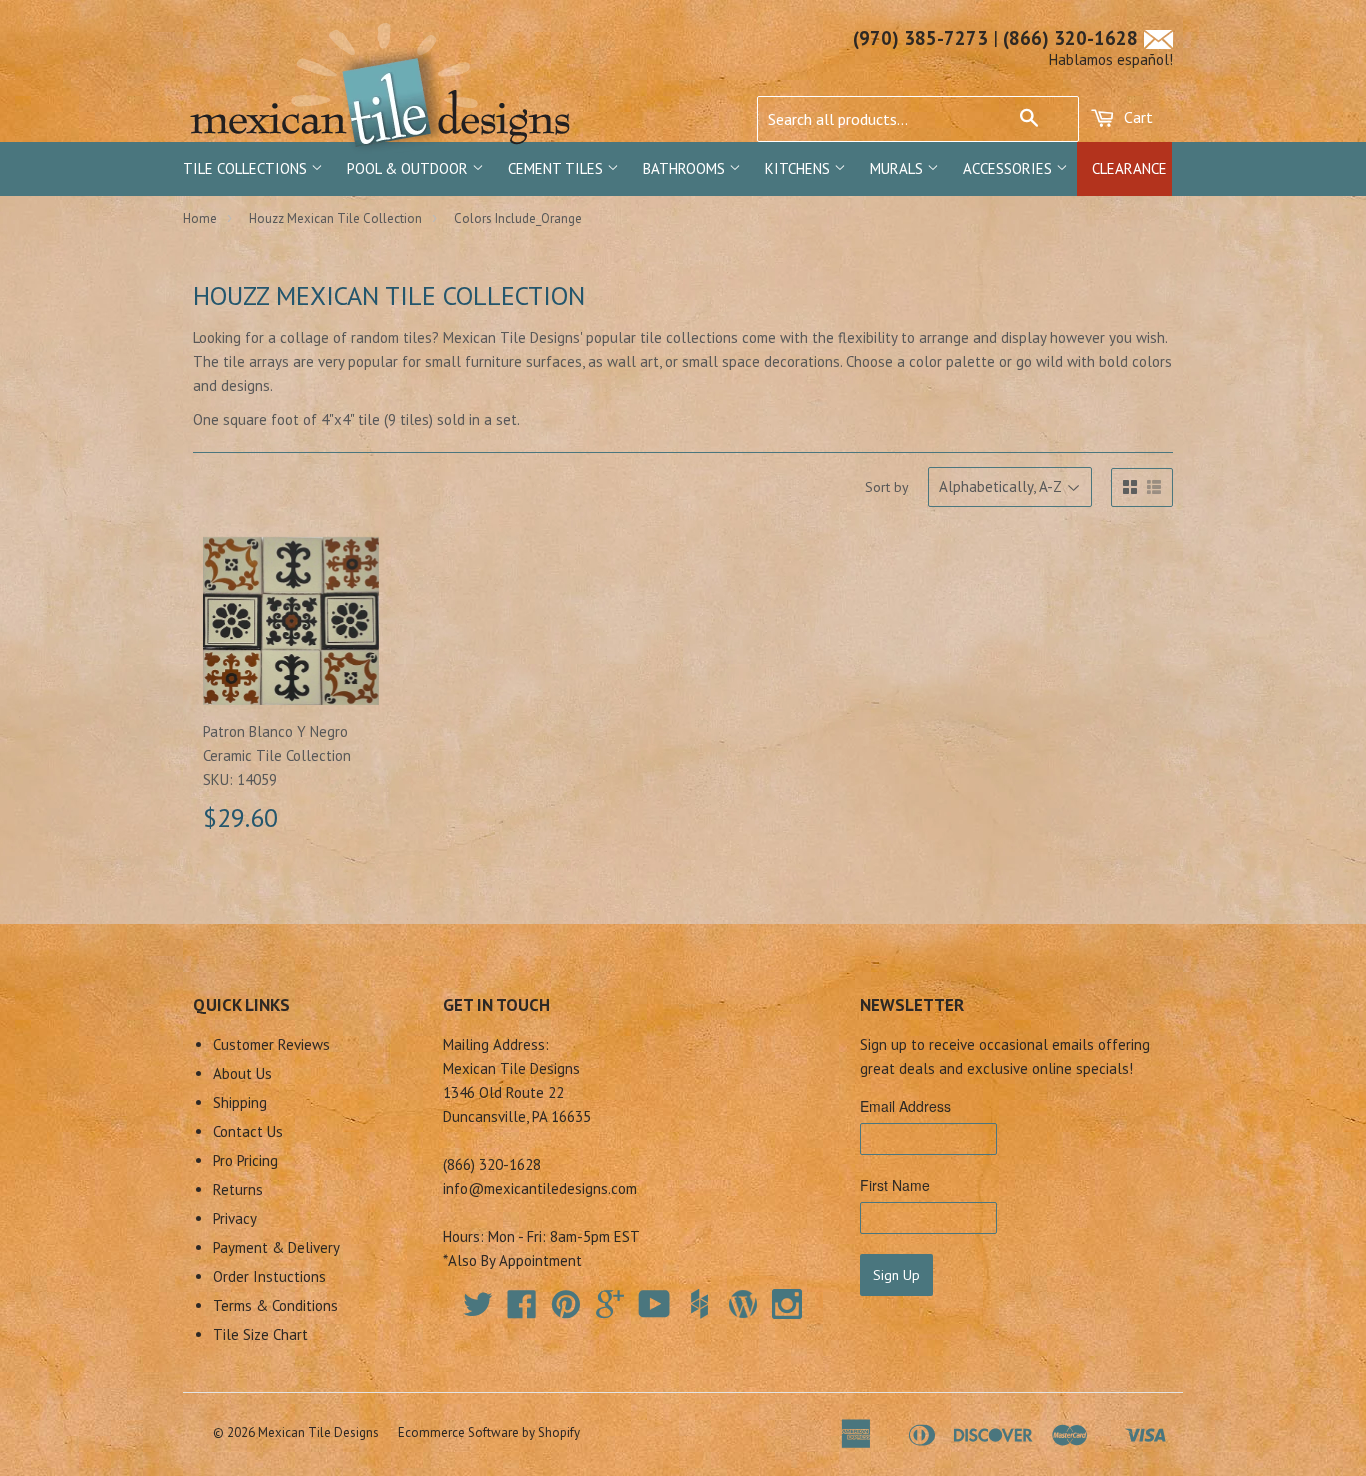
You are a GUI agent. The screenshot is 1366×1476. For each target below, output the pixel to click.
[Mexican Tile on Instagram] (787, 1304)
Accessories (1009, 168)
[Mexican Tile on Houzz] (699, 1304)
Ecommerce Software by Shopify (489, 1432)
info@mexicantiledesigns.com (540, 1188)
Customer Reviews (271, 1044)
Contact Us (248, 1131)
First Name (895, 1185)
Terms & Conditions (275, 1305)
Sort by (887, 487)
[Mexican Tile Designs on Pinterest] (566, 1310)
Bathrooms (686, 168)
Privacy (235, 1218)
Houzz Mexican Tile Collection (335, 218)
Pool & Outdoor (409, 168)
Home (200, 218)
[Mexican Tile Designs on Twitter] (478, 1310)
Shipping (240, 1102)
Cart (1136, 117)
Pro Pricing (245, 1160)
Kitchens (799, 168)
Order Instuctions (269, 1276)
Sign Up (896, 1275)
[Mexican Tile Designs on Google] (610, 1310)
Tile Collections (247, 168)
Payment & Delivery (276, 1247)
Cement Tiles (557, 168)
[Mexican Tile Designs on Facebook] (522, 1310)
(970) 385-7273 (920, 38)
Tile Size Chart (260, 1334)
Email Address (905, 1106)
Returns (238, 1189)
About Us (242, 1073)
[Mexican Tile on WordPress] (743, 1304)
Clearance (1129, 168)
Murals (898, 168)
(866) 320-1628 (1070, 38)
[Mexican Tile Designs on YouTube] (654, 1310)
